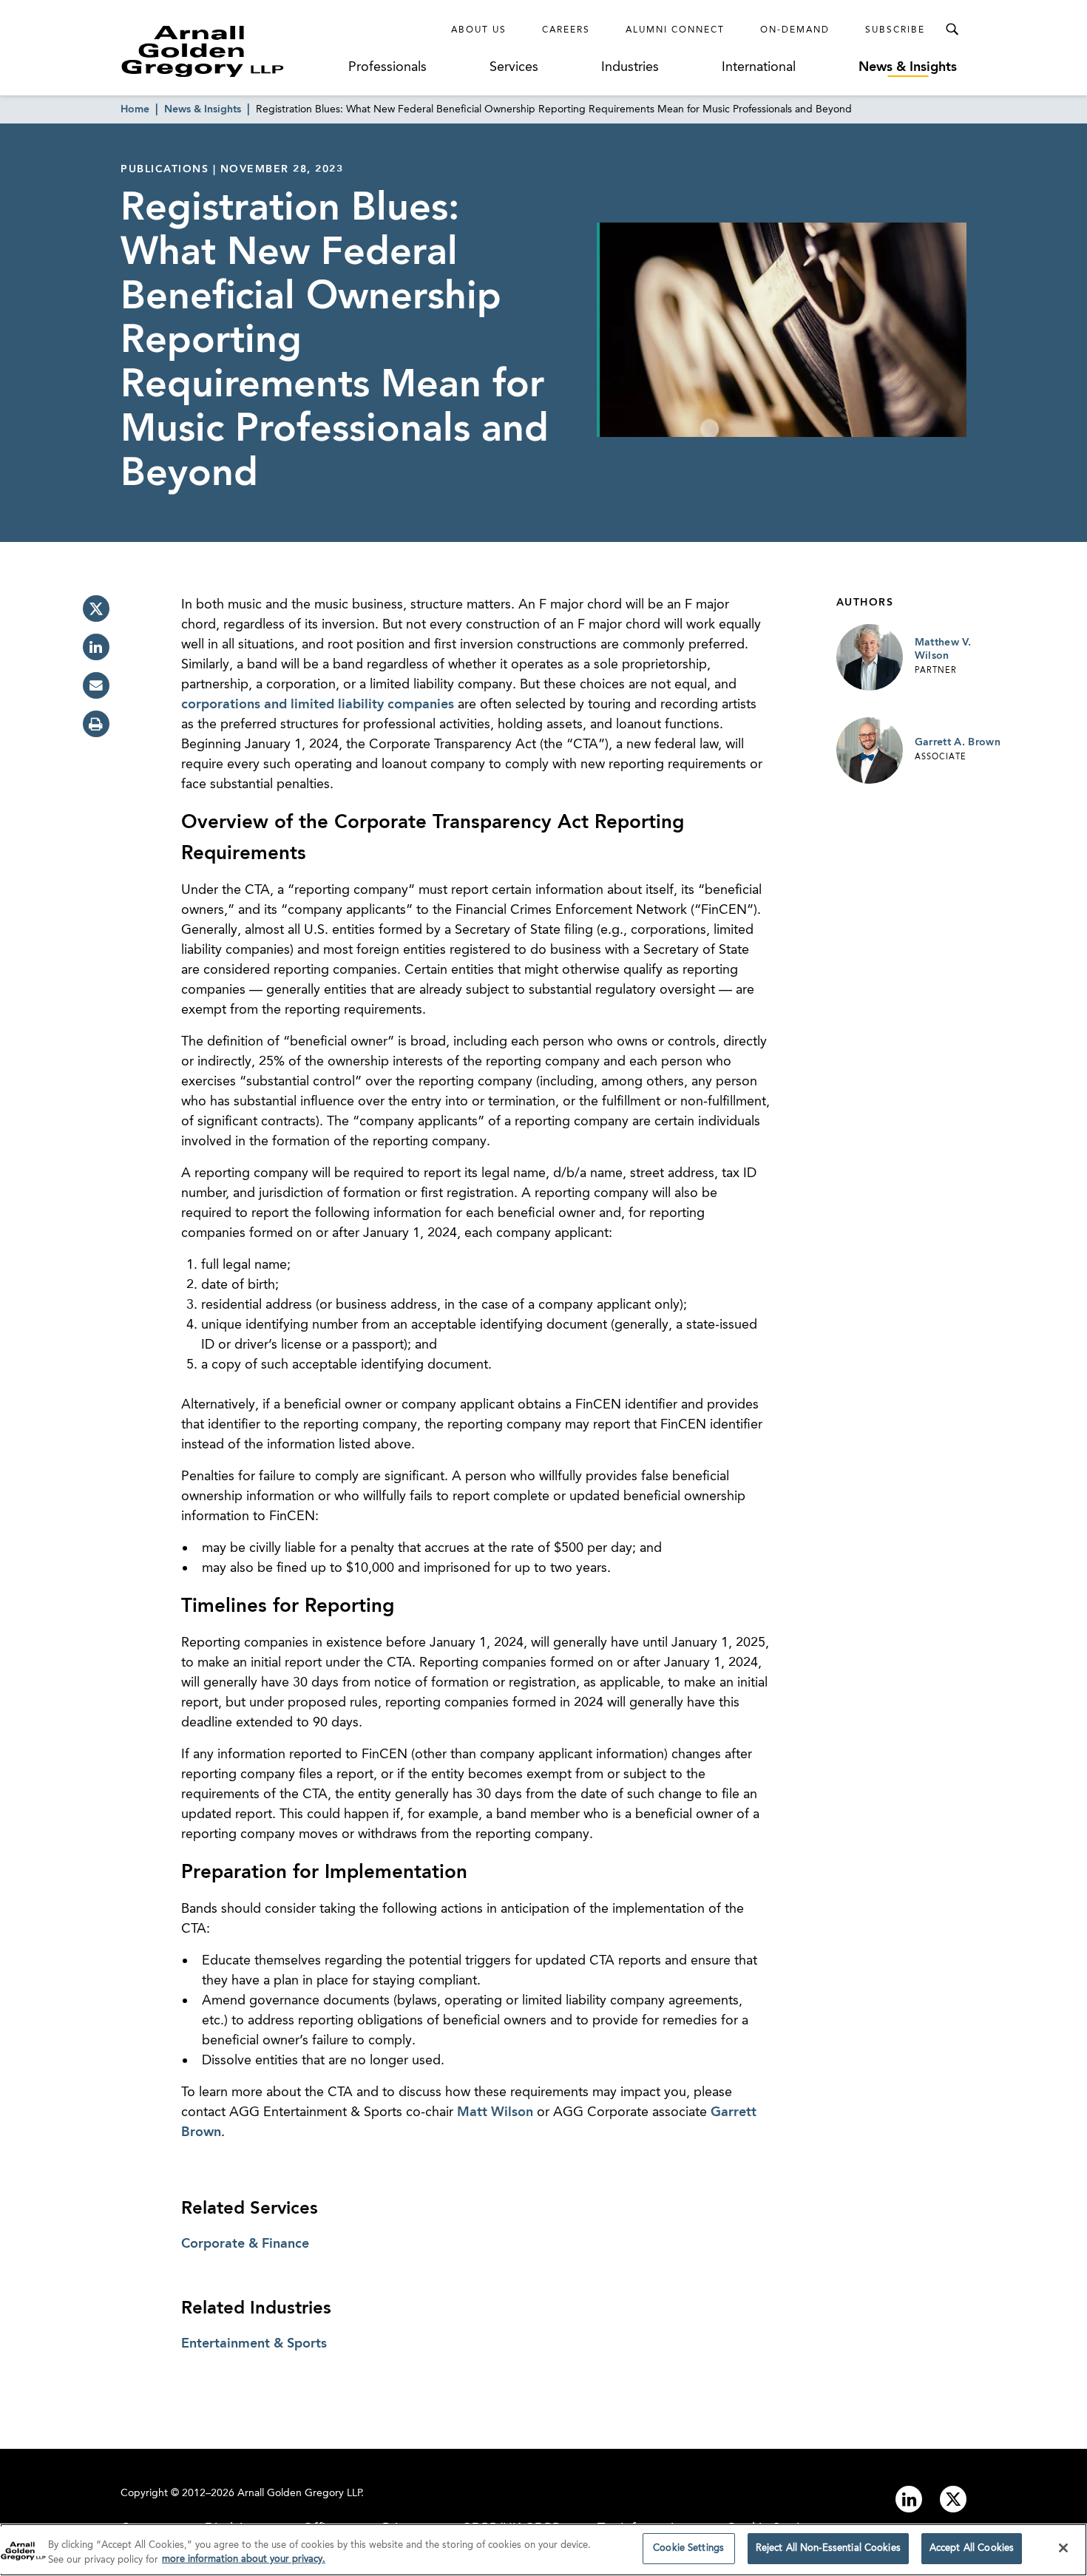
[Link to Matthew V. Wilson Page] (870, 657)
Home (135, 109)
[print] (96, 724)
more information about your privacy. (244, 2560)
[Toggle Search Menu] (952, 30)
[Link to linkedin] (909, 2499)
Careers (566, 30)
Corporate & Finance (245, 2244)
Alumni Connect (675, 30)
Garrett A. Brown (958, 742)
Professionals (387, 67)
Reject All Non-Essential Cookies (828, 2548)
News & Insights (908, 67)
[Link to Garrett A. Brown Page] (870, 750)
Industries (630, 67)
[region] (543, 2550)
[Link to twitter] (953, 2499)
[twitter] (96, 609)
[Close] (1063, 2548)
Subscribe (895, 30)
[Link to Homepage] (230, 51)
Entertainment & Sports (254, 2344)
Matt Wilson (495, 2112)
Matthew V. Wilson (943, 649)
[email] (96, 685)
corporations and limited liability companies (318, 705)
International (759, 67)
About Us (479, 30)
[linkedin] (96, 647)
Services (514, 67)
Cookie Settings (688, 2548)
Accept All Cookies (972, 2548)
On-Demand (795, 30)
